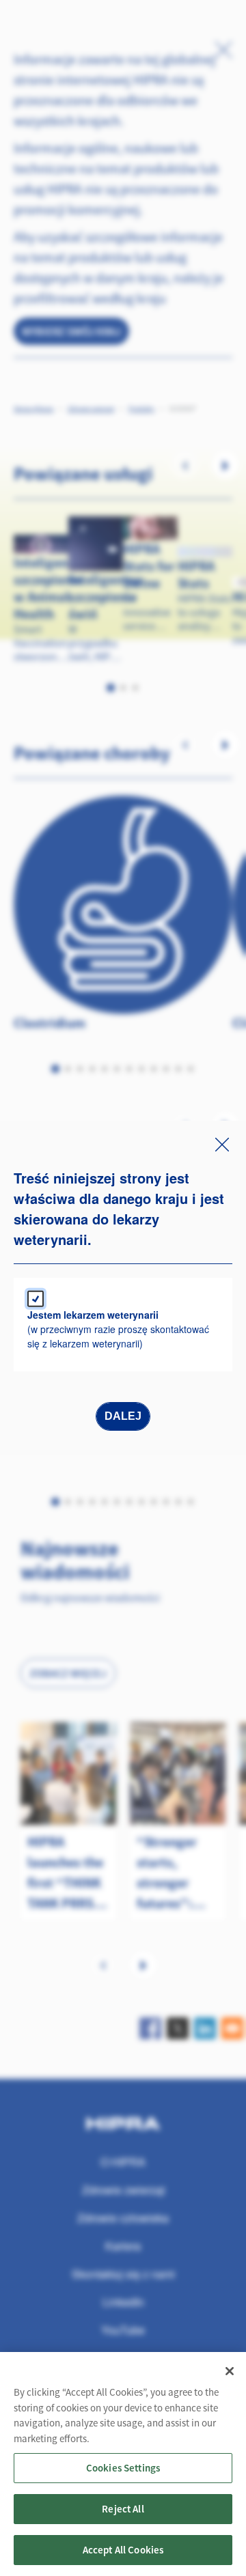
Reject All (123, 2509)
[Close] (230, 2371)
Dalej (123, 1416)
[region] (123, 2464)
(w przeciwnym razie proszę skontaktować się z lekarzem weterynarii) (118, 1329)
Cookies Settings (123, 2468)
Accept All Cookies (123, 2550)
